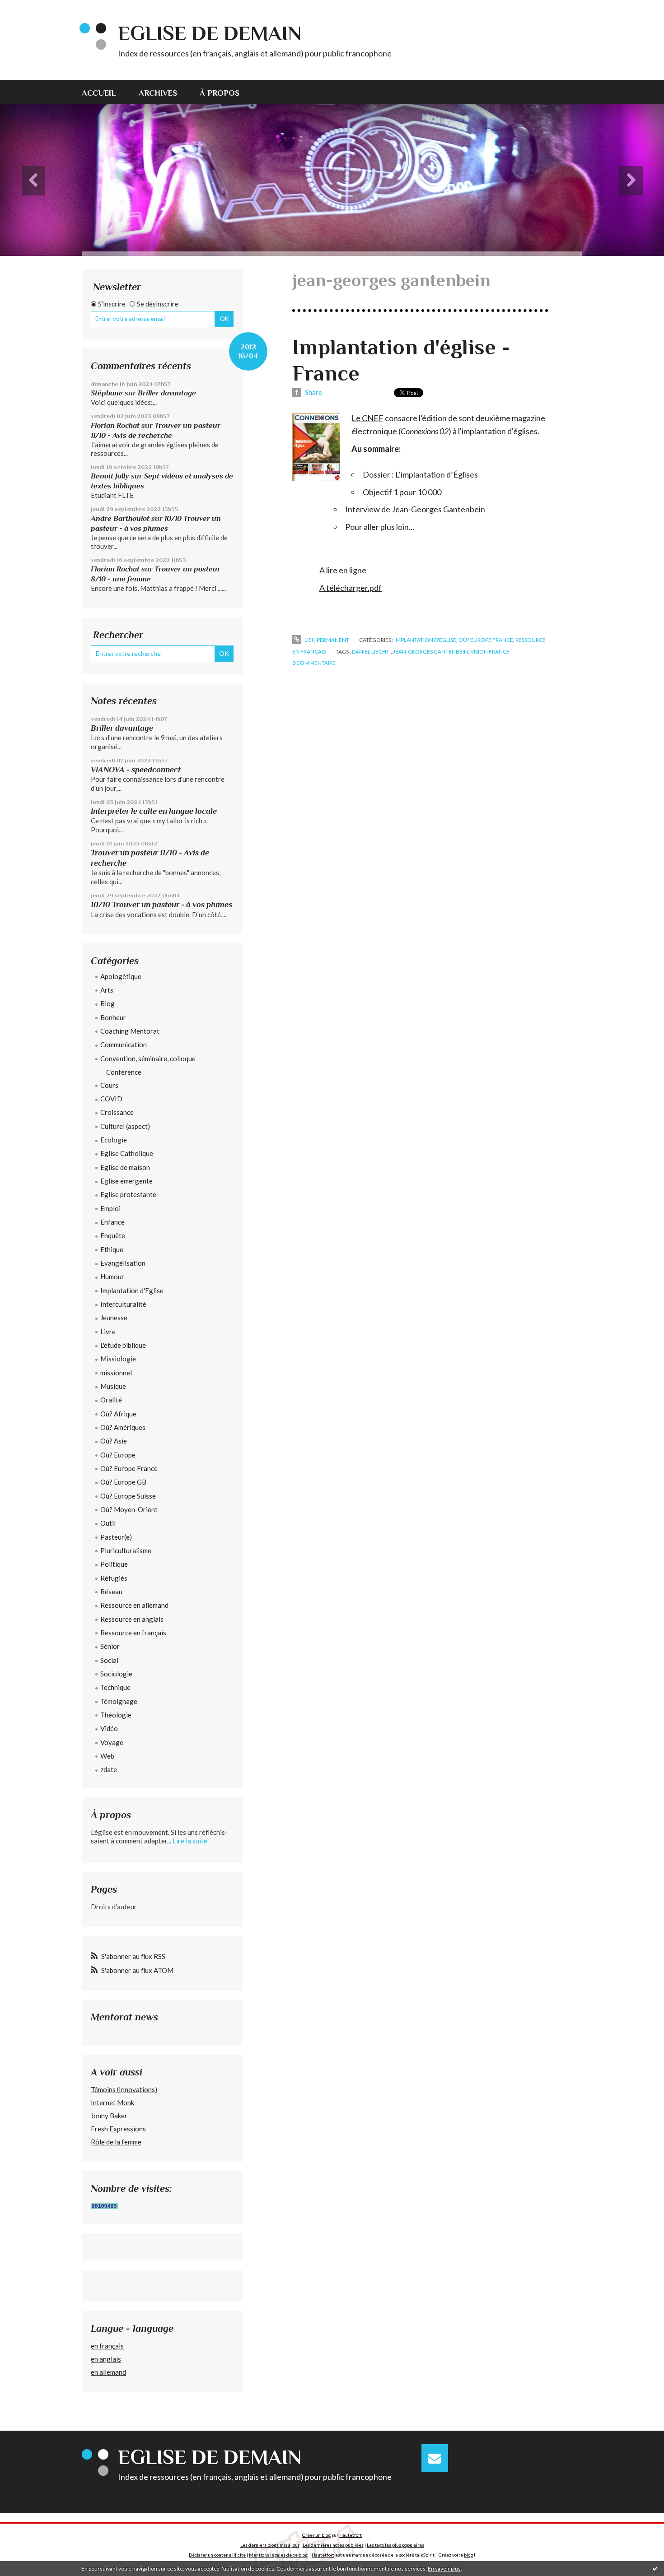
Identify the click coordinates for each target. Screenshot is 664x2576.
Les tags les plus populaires (395, 2545)
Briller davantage (167, 393)
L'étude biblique (123, 1345)
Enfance (112, 1222)
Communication (124, 1044)
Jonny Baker (109, 2116)
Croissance (117, 1112)
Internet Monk (112, 2103)
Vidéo (109, 1728)
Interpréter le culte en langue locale (154, 811)
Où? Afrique (118, 1414)
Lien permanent (326, 640)
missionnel (116, 1373)
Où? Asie (114, 1441)
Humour (112, 1276)
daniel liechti (371, 652)
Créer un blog (316, 2535)
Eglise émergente (126, 1181)
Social (109, 1660)
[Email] (435, 2458)
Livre (108, 1332)
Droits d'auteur (114, 1907)
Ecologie (114, 1140)
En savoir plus (444, 2569)
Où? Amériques (123, 1427)
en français (107, 2346)
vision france (490, 652)
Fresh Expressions (118, 2129)
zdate (109, 1769)
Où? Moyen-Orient (129, 1509)
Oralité (111, 1400)
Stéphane (107, 393)
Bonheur (113, 1017)
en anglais (106, 2359)
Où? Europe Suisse (128, 1496)
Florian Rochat (115, 425)
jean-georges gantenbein (430, 652)
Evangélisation (123, 1263)
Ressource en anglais (132, 1619)
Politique (114, 1564)
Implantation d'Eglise (132, 1290)
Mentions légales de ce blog (278, 2555)
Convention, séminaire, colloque (148, 1058)
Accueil (99, 93)
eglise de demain (210, 33)
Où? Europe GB (123, 1482)
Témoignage (119, 1701)
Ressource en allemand (134, 1605)
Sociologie (116, 1674)
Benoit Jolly (110, 476)
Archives (158, 93)
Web (107, 1756)
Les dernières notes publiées (333, 2545)
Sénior (110, 1646)
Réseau (111, 1592)
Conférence (124, 1072)
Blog (108, 1003)
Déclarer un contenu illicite (217, 2555)
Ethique (112, 1249)
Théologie (116, 1715)
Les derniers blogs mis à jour (270, 2545)
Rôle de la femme (116, 2142)
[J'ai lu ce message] (655, 2568)
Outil (108, 1523)
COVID (111, 1099)
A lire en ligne (343, 570)
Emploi (110, 1208)
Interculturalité (123, 1304)
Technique (115, 1687)
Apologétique (121, 976)
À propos (220, 93)
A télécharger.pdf (351, 588)
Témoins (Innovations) (124, 2089)
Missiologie (118, 1359)
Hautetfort (351, 2535)
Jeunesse (114, 1318)
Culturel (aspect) (125, 1126)
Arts (107, 990)
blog (468, 2555)
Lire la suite (190, 1841)
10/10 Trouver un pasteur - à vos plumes (161, 905)
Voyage (112, 1742)
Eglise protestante (128, 1194)
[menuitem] (105, 92)
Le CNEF (367, 418)
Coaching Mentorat (130, 1031)
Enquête (113, 1235)
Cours (109, 1085)
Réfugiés (114, 1578)
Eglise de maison (125, 1167)
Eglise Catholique (127, 1153)
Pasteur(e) (116, 1537)
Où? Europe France (129, 1468)
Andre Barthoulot (120, 518)
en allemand (108, 2372)
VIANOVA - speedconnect (136, 770)
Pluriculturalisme (126, 1550)
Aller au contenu (29, 8)
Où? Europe (118, 1455)
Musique (113, 1386)
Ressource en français (133, 1633)
